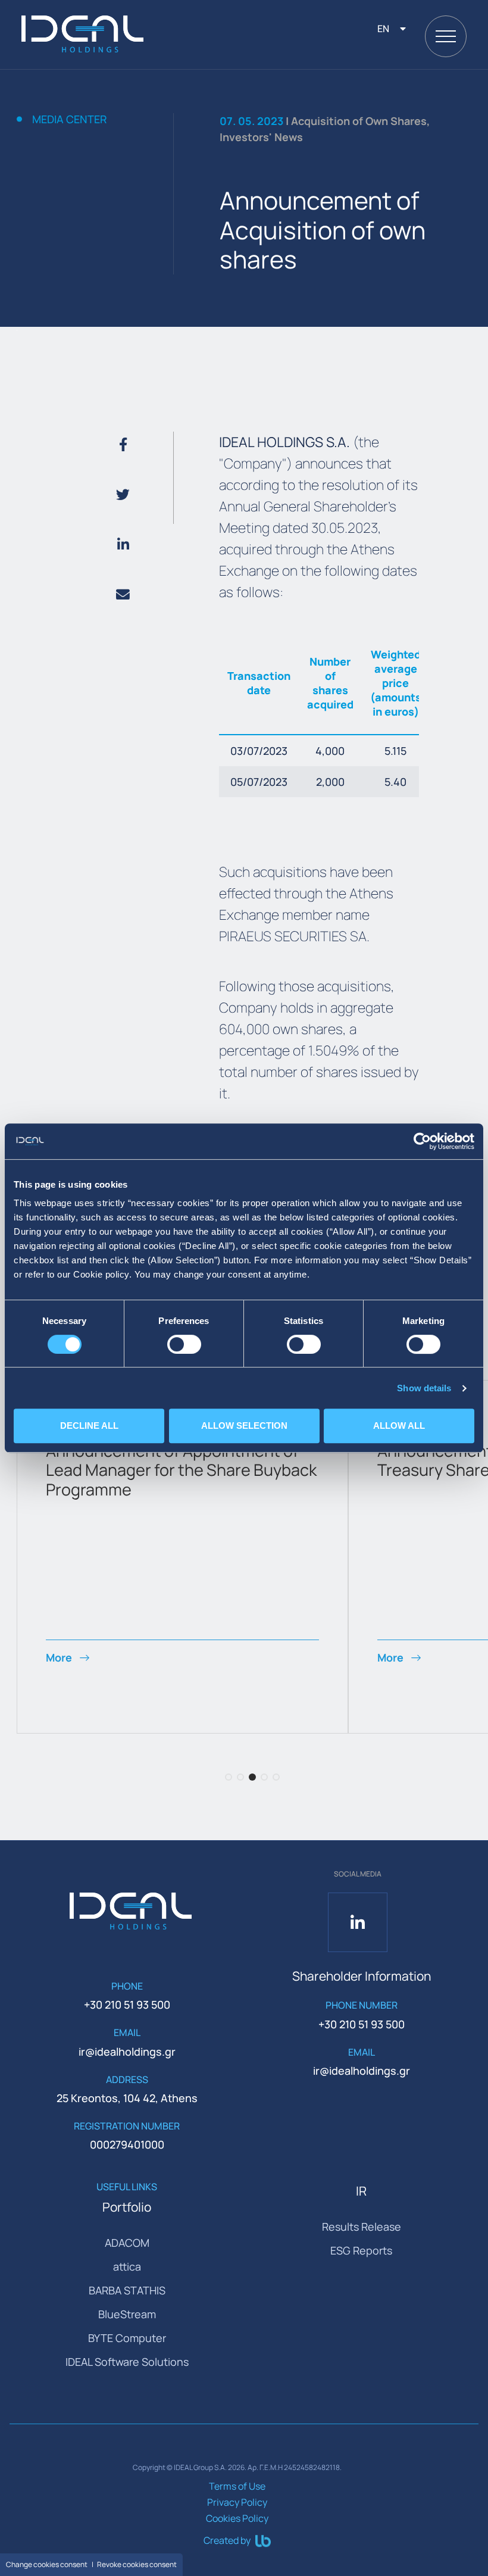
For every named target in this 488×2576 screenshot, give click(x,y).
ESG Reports (361, 2250)
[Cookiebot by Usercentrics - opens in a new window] (422, 1141)
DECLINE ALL (89, 1426)
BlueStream (127, 2314)
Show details (424, 1388)
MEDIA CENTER (70, 120)
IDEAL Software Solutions (127, 2362)
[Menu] (446, 36)
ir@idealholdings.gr (127, 2052)
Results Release (362, 2227)
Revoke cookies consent (137, 2564)
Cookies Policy (237, 2518)
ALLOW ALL (399, 1426)
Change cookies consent (47, 2564)
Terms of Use (237, 2486)
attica (127, 2266)
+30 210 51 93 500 (127, 2004)
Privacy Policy (237, 2502)
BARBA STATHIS (127, 2290)
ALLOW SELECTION (244, 1426)
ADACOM (127, 2243)
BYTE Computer (127, 2338)
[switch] (184, 1344)
